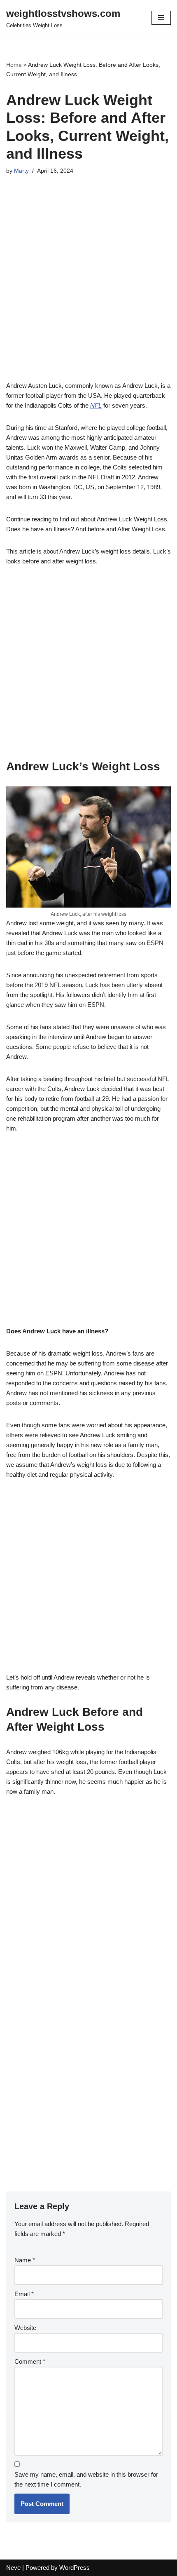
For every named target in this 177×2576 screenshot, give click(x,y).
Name (25, 2260)
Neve (13, 2568)
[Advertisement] (88, 289)
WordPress (75, 2568)
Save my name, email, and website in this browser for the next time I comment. (86, 2479)
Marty (21, 171)
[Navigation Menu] (161, 18)
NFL (96, 405)
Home (14, 65)
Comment (30, 2361)
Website (25, 2328)
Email (24, 2294)
